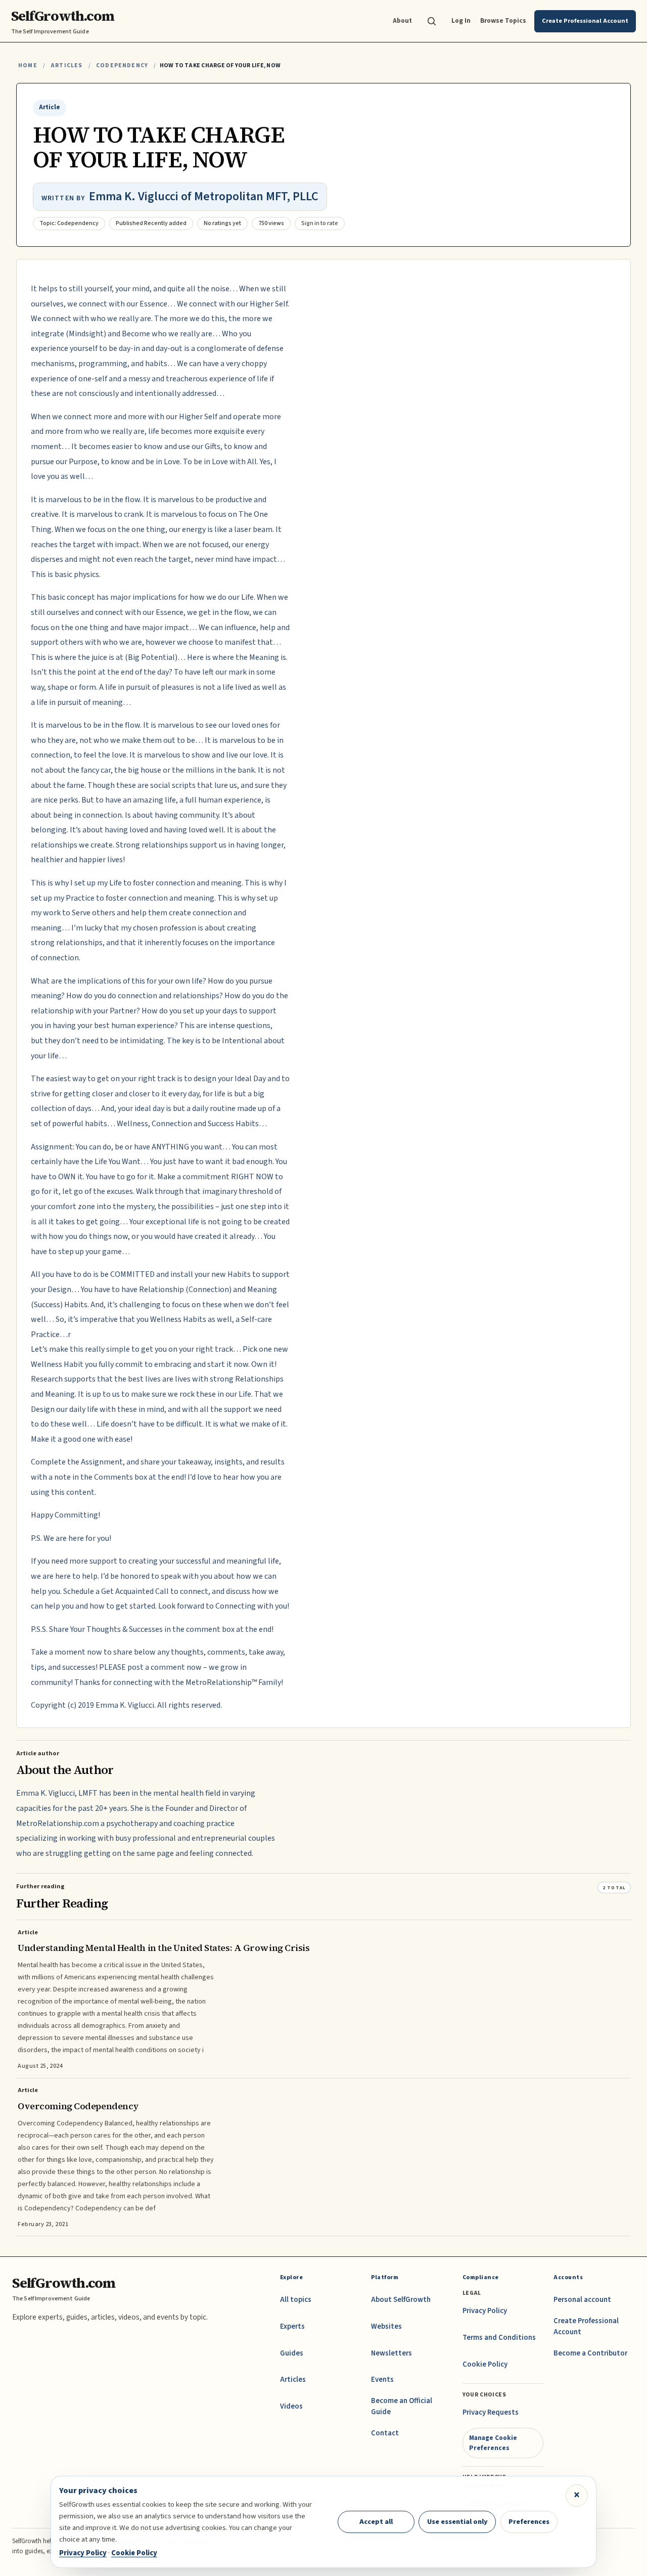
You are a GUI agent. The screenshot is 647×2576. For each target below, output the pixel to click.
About (402, 20)
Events (382, 2380)
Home (28, 65)
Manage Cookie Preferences (493, 2443)
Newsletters (391, 2353)
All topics (296, 2300)
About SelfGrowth (401, 2300)
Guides (292, 2353)
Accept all (376, 2522)
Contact (385, 2433)
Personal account (582, 2300)
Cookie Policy (485, 2364)
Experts (292, 2326)
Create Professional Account (586, 2326)
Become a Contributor (590, 2353)
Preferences (529, 2522)
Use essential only (457, 2522)
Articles (66, 65)
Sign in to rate (320, 223)
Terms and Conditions (499, 2338)
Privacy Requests (491, 2412)
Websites (386, 2326)
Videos (291, 2406)
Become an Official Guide (402, 2406)
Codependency (122, 65)
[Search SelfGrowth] (432, 21)
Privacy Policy (485, 2311)
